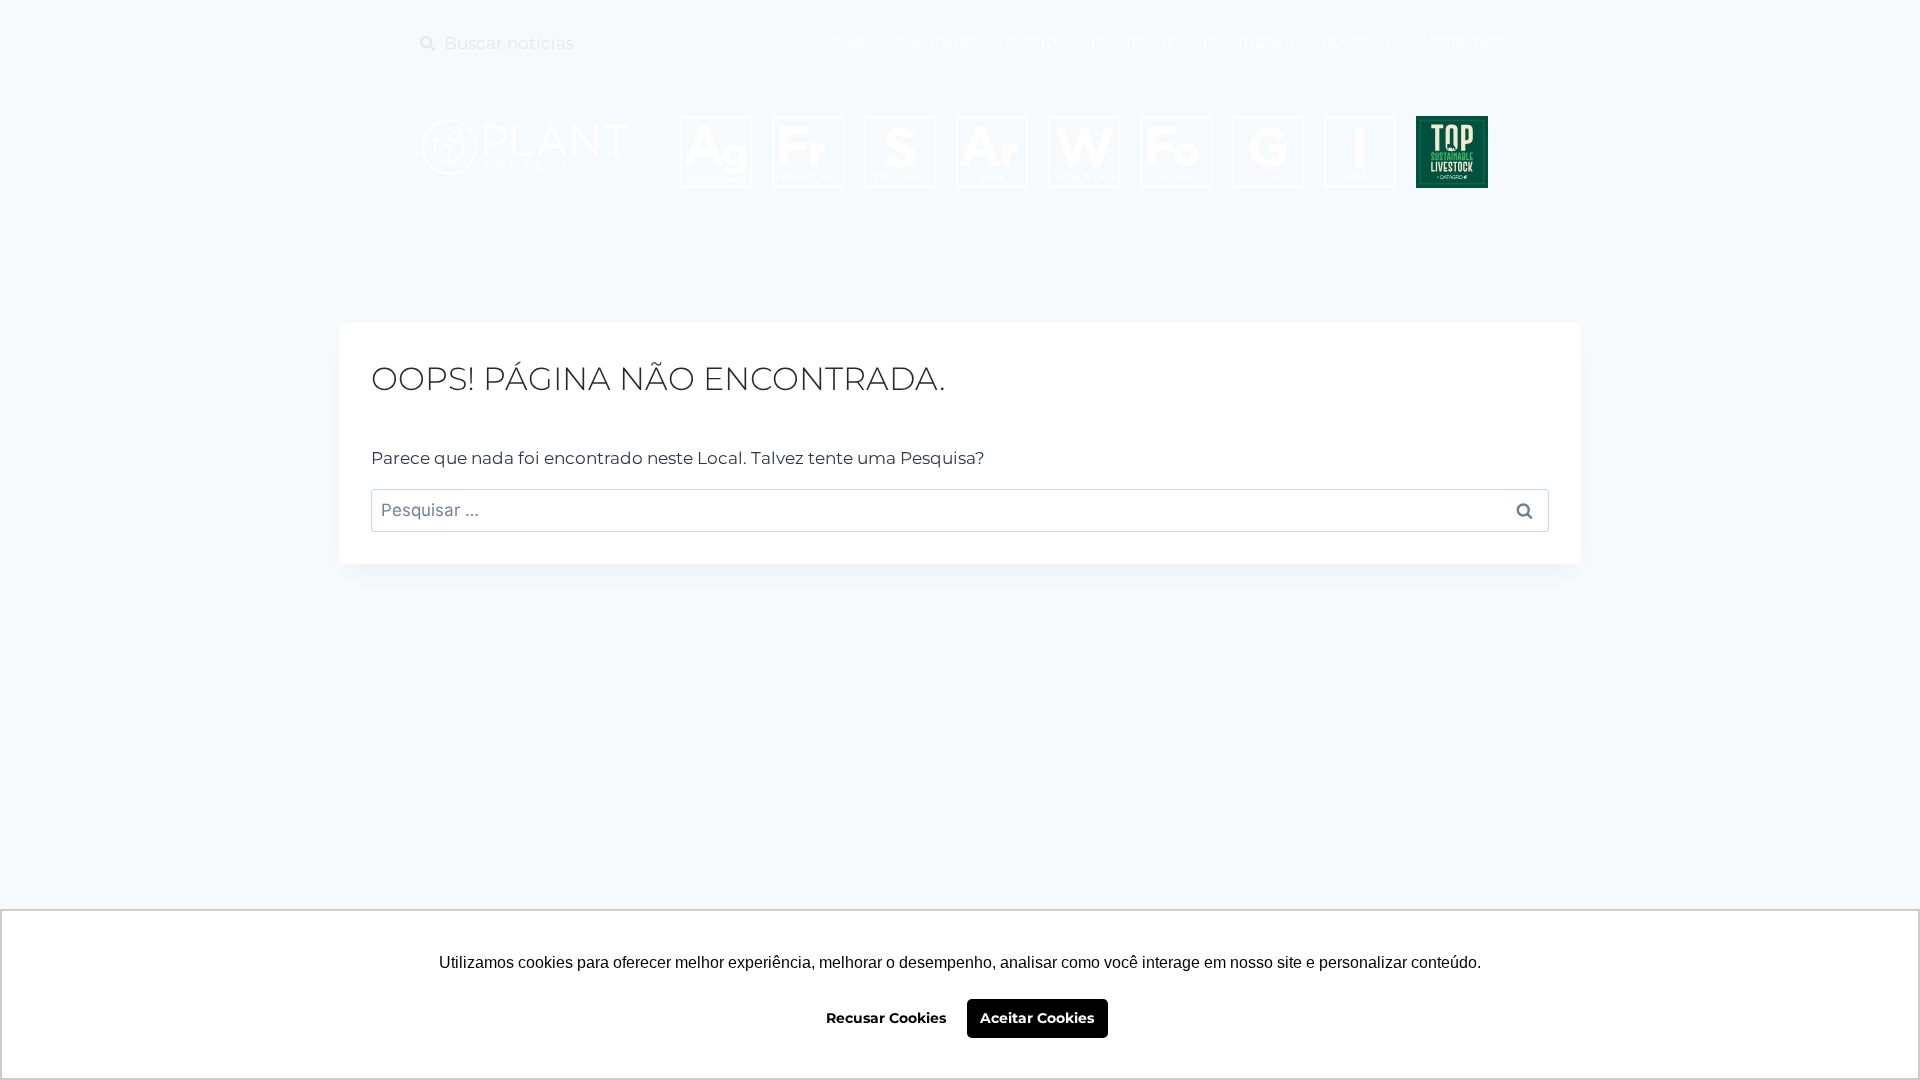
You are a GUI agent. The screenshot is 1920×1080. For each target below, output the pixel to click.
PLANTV (1034, 43)
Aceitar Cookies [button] (1037, 1018)
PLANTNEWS (1248, 43)
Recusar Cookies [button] (886, 1018)
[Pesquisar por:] (960, 510)
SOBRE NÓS (1462, 43)
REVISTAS (1356, 43)
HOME (846, 43)
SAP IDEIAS (937, 43)
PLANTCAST (1133, 43)
